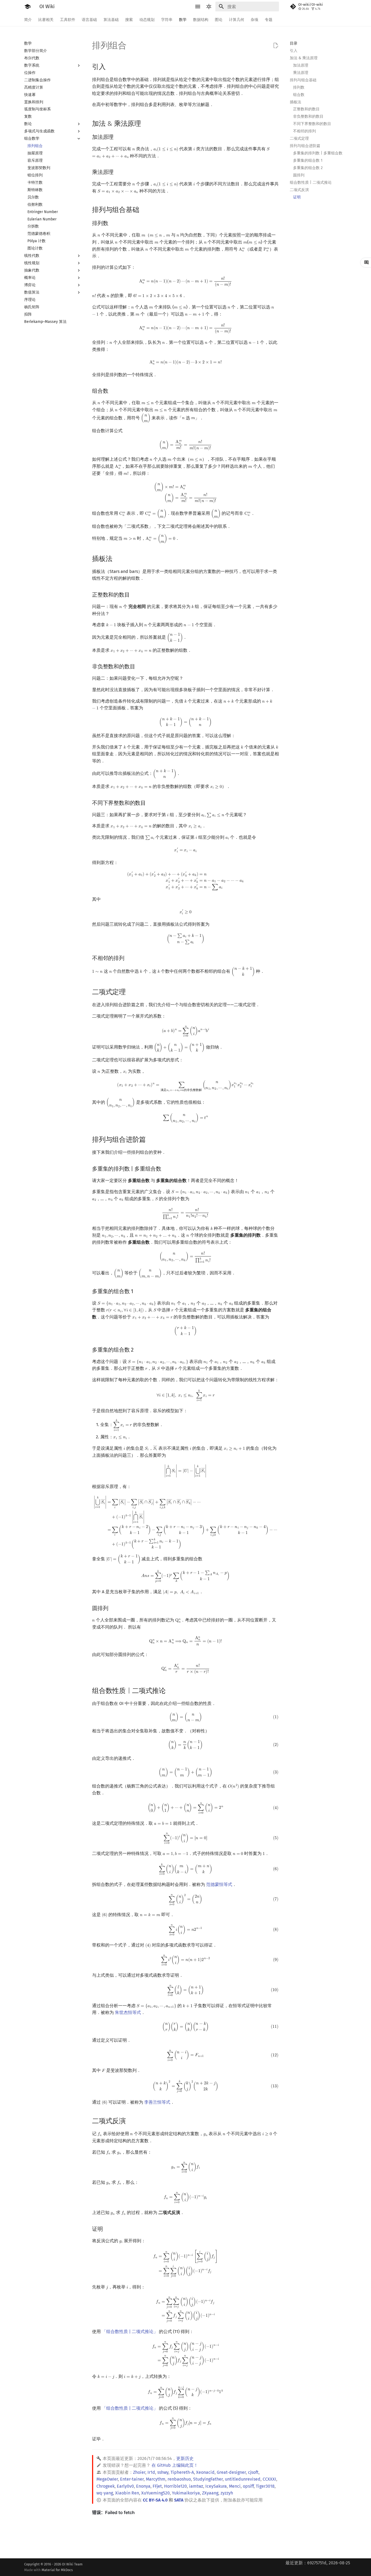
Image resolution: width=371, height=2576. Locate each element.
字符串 (167, 20)
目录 (294, 43)
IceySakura (216, 2486)
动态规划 (147, 20)
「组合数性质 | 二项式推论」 (130, 2332)
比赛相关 (46, 20)
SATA (179, 2500)
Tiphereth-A (182, 2472)
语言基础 (89, 20)
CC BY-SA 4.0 (155, 2500)
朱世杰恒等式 (128, 2012)
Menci (235, 2486)
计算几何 (237, 20)
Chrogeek (106, 2486)
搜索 (129, 20)
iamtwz (196, 2486)
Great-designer (231, 2472)
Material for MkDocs (57, 2570)
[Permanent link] (111, 66)
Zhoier (139, 2472)
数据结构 (201, 20)
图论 (219, 20)
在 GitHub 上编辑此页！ (175, 2465)
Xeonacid (205, 2472)
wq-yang (105, 2493)
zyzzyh (227, 2493)
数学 (183, 20)
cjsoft (253, 2472)
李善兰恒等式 (157, 2102)
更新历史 (185, 2458)
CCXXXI (269, 2479)
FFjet (157, 2486)
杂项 (254, 20)
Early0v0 (125, 2486)
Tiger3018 (265, 2486)
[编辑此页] (276, 46)
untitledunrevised (243, 2479)
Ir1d (151, 2472)
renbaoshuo (179, 2479)
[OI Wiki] (27, 7)
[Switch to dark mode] (209, 7)
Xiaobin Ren (127, 2493)
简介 (28, 20)
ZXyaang (210, 2493)
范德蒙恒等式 (219, 1884)
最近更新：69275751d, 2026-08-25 (318, 2563)
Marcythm (156, 2479)
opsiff (248, 2486)
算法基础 (111, 20)
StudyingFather (208, 2479)
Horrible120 (175, 2486)
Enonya (143, 2486)
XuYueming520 (155, 2493)
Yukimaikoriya (186, 2493)
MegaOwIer (107, 2479)
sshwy (163, 2472)
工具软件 (68, 20)
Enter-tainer (132, 2479)
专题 (269, 20)
